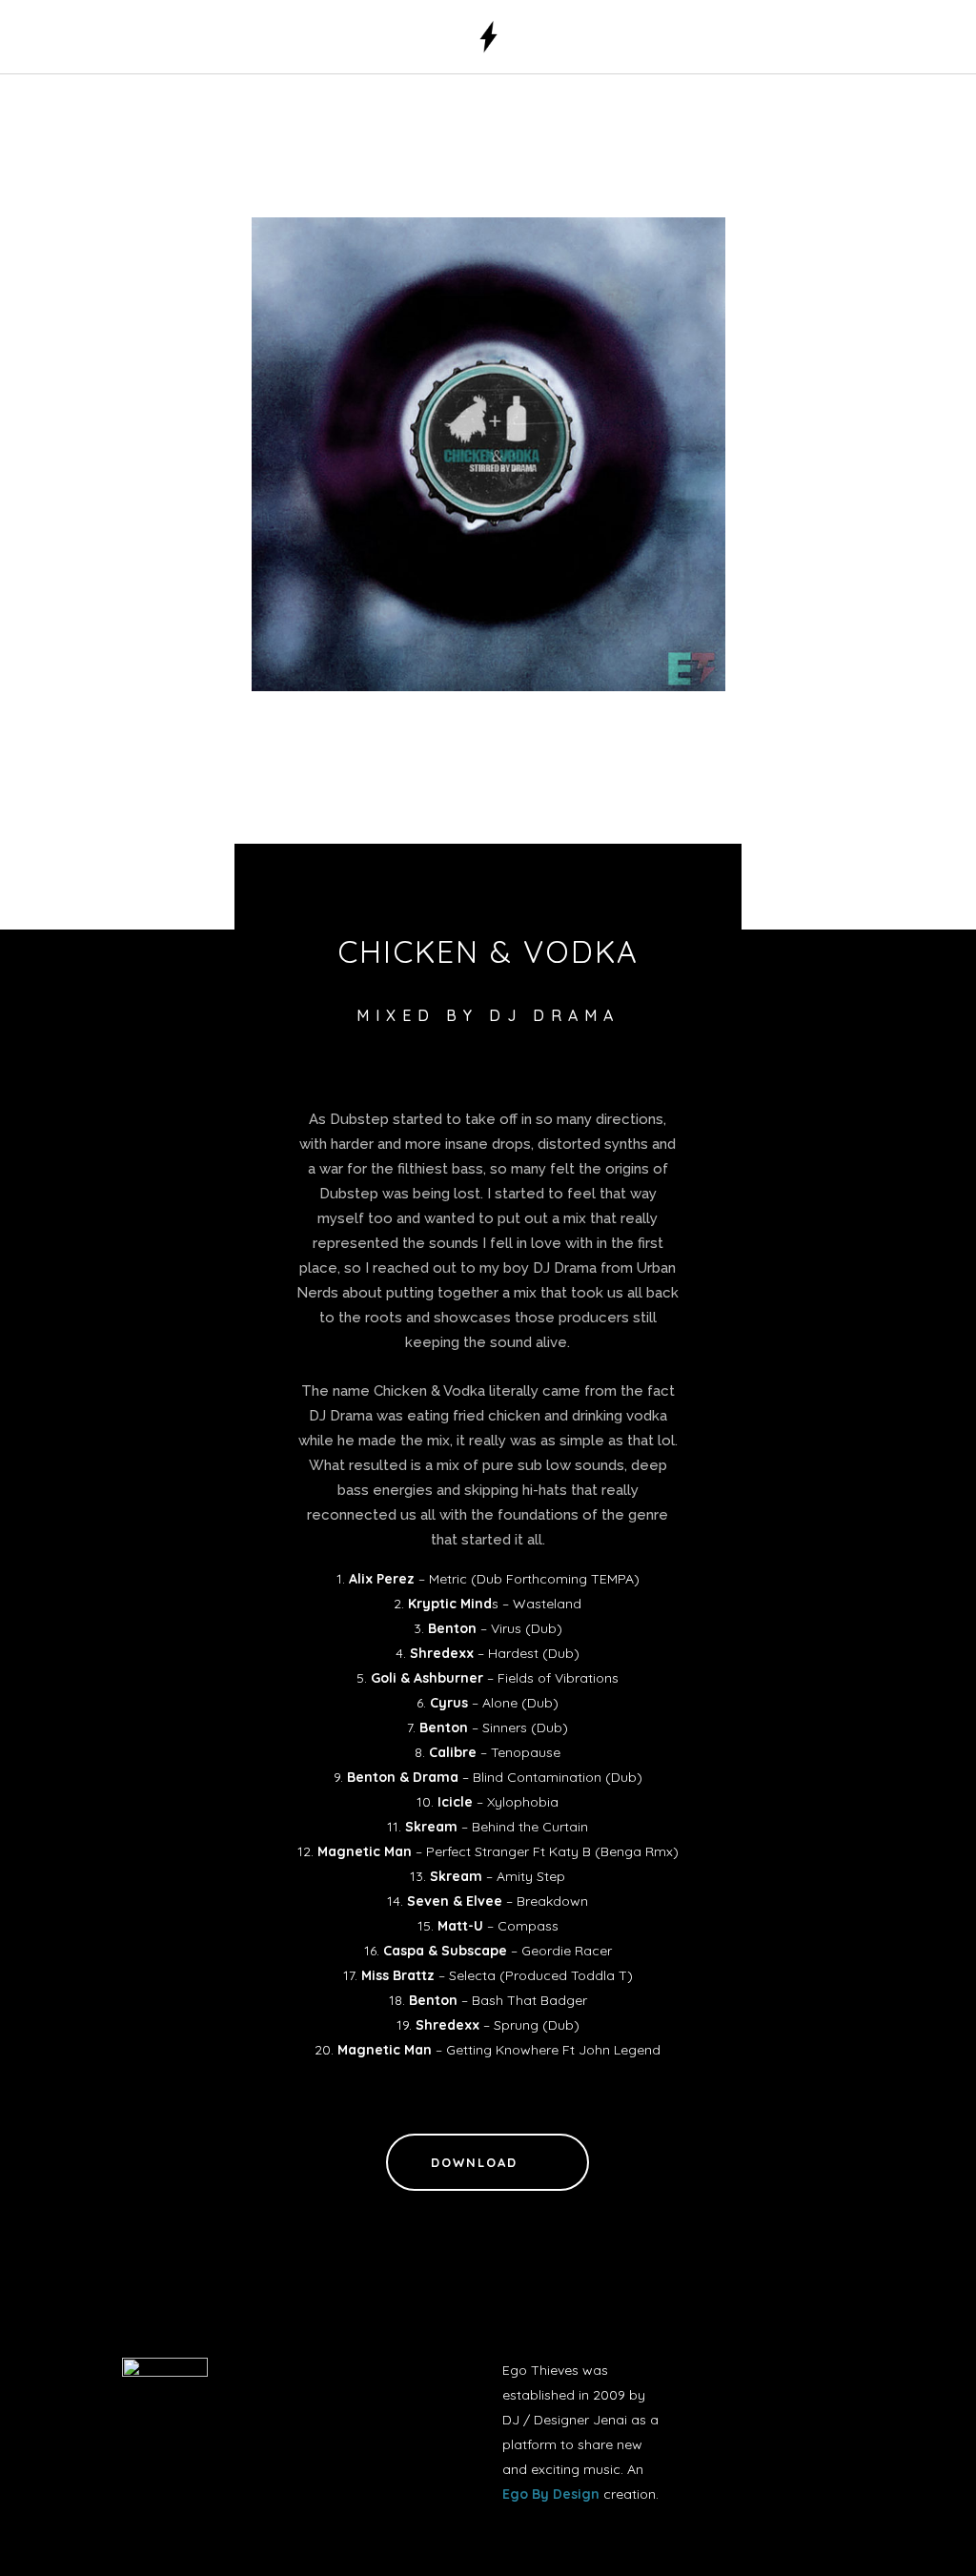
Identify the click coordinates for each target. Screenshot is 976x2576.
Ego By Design (551, 2494)
